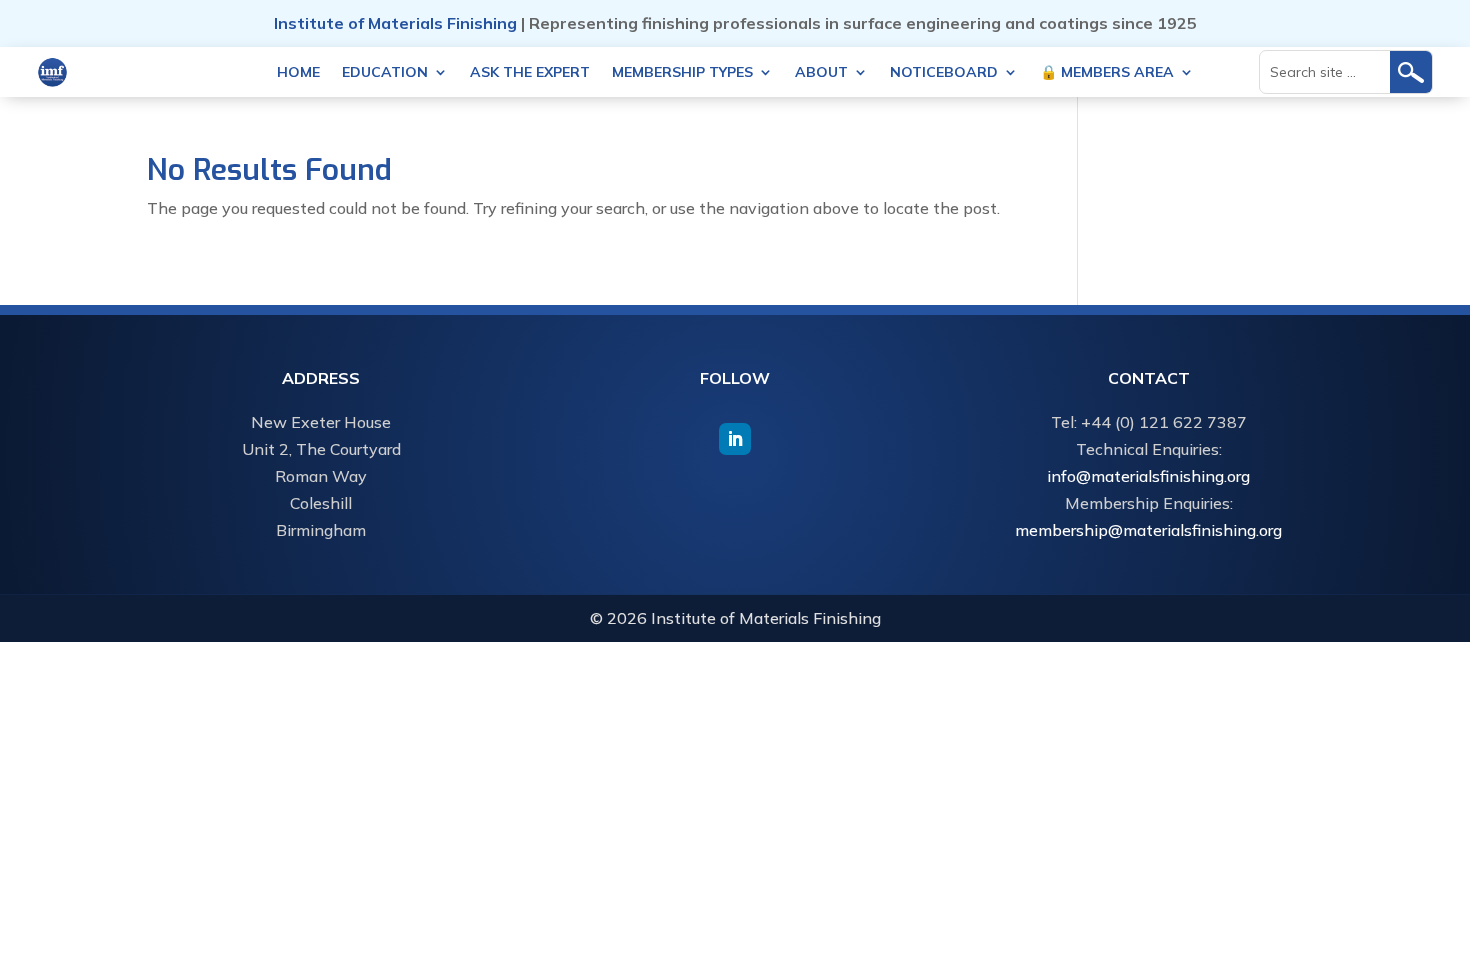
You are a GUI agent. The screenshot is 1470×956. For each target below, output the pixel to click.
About (821, 73)
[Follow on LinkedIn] (735, 439)
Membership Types (682, 73)
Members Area (1107, 73)
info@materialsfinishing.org (1148, 476)
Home (298, 73)
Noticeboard (944, 73)
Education (385, 73)
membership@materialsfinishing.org (1148, 530)
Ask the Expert (530, 73)
